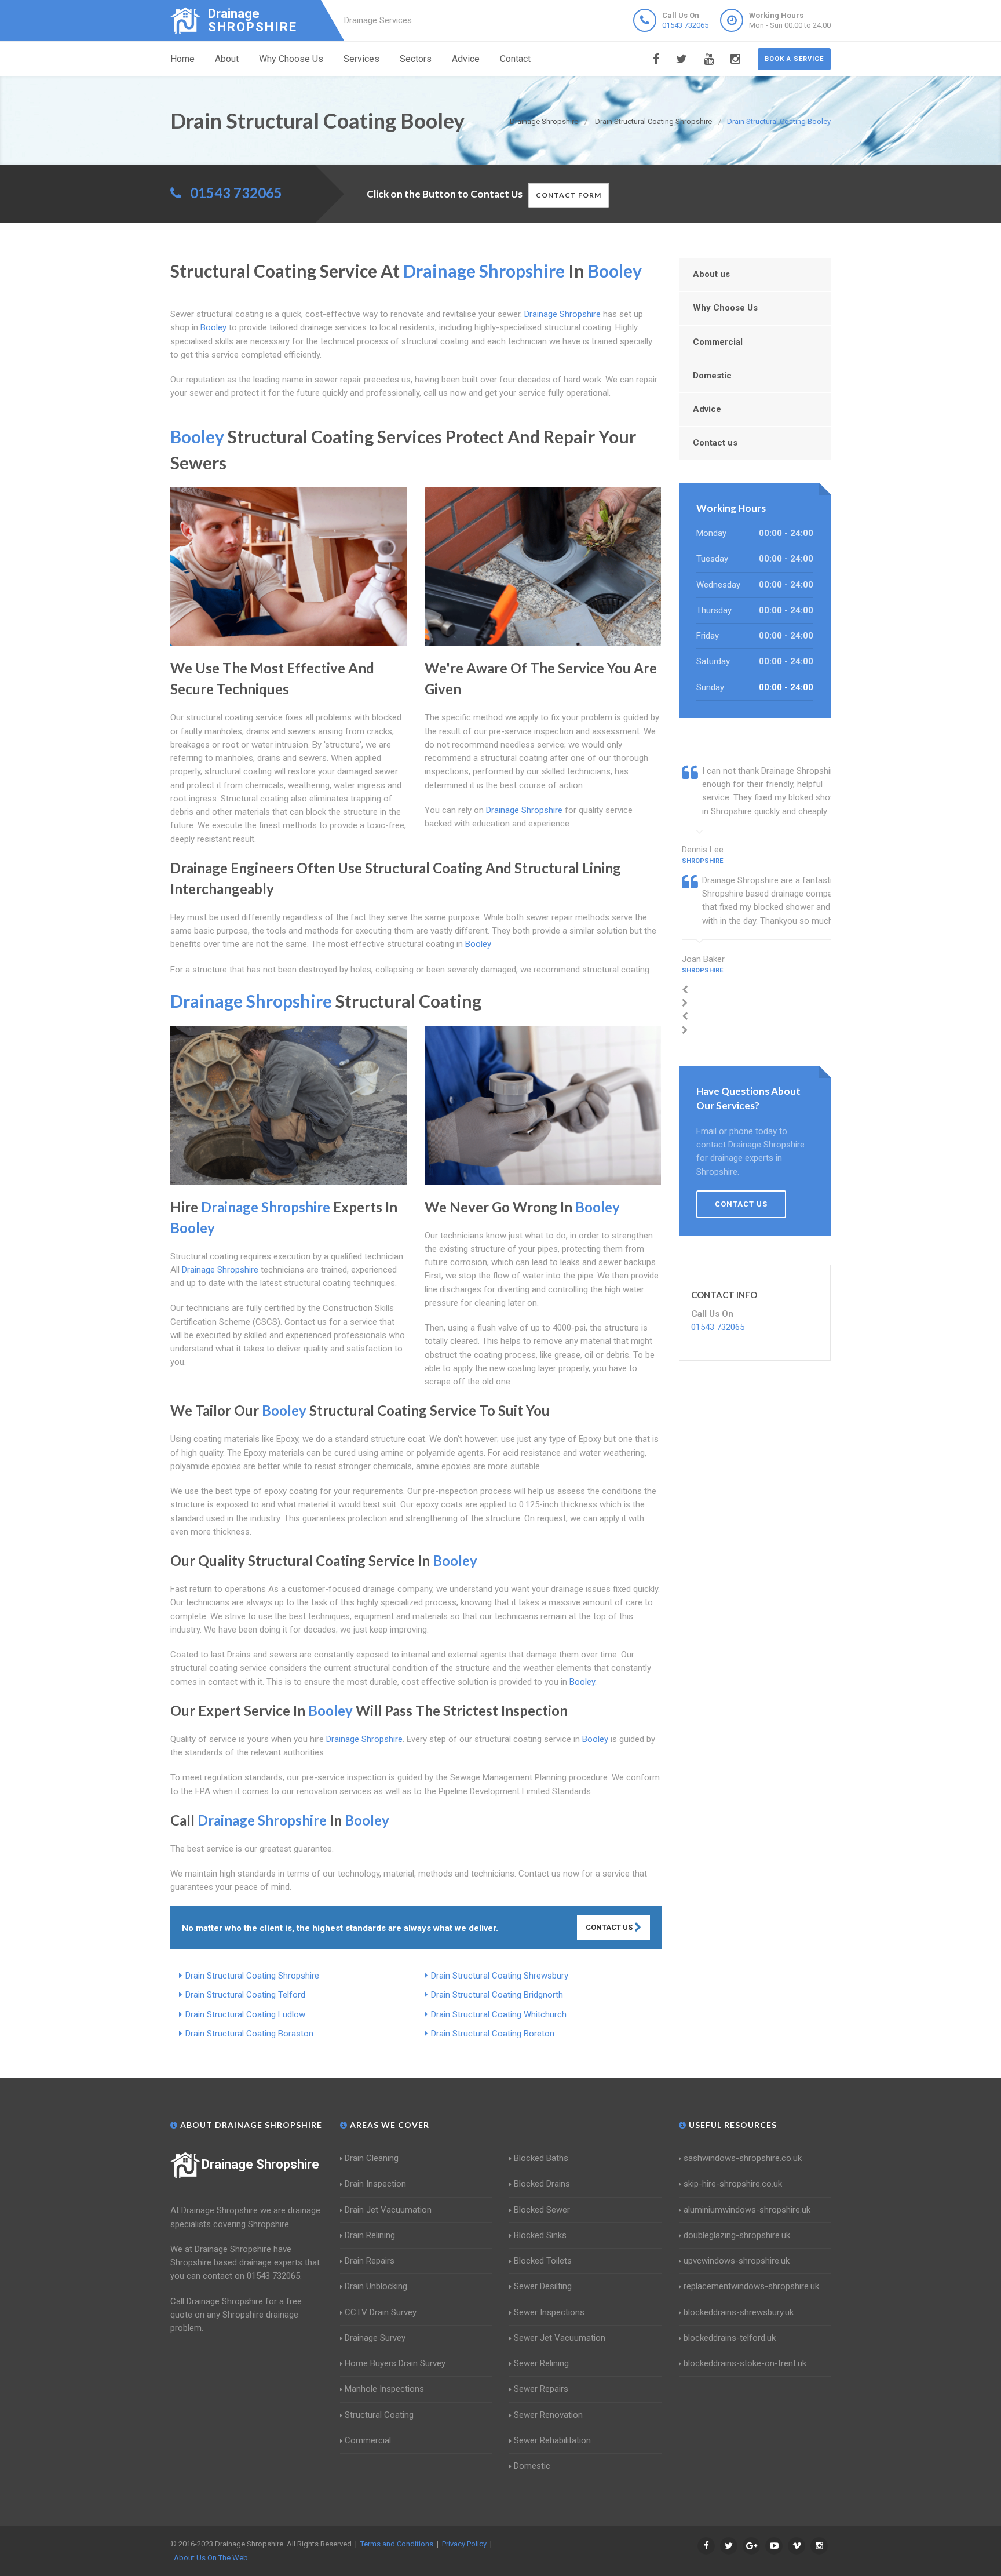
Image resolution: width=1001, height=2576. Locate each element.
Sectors (416, 59)
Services (361, 59)
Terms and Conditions (397, 2544)
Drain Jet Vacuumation (388, 2210)
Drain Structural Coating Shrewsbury (500, 1976)
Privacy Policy (464, 2544)
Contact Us (610, 1927)
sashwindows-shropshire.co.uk (743, 2158)
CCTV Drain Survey (381, 2312)
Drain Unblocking (376, 2286)
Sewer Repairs (541, 2389)
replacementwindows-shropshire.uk (751, 2286)
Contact (515, 59)
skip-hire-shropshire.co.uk (733, 2184)
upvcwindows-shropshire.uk (737, 2261)
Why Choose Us (291, 59)
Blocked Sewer (542, 2210)
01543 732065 (685, 25)
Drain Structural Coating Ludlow (245, 2014)
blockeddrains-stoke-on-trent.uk (745, 2363)
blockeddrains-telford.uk (730, 2338)
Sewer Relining (541, 2363)
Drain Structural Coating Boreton (493, 2034)
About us (711, 274)
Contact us (715, 443)
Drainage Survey (375, 2338)
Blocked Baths (541, 2158)
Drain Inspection (375, 2184)
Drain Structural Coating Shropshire (252, 1976)
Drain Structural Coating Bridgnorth (497, 1995)
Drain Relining (370, 2235)
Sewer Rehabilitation (552, 2440)
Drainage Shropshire (260, 2164)
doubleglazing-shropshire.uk (737, 2235)
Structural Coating (379, 2415)
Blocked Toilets (543, 2261)
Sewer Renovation (548, 2415)
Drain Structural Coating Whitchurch (499, 2014)
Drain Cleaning (372, 2158)
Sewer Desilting (543, 2286)
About (227, 59)
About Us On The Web (211, 2558)
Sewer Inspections (549, 2312)
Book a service (794, 59)
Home (182, 59)
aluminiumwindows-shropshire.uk (747, 2210)
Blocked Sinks (540, 2235)
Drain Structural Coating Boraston (249, 2034)
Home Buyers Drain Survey (395, 2363)
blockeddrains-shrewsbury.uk (739, 2312)
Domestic (712, 376)
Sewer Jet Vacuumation (560, 2338)
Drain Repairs (370, 2261)
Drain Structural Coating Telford (245, 1995)
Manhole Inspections (384, 2389)
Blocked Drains (542, 2184)
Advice (466, 59)
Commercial (718, 342)
